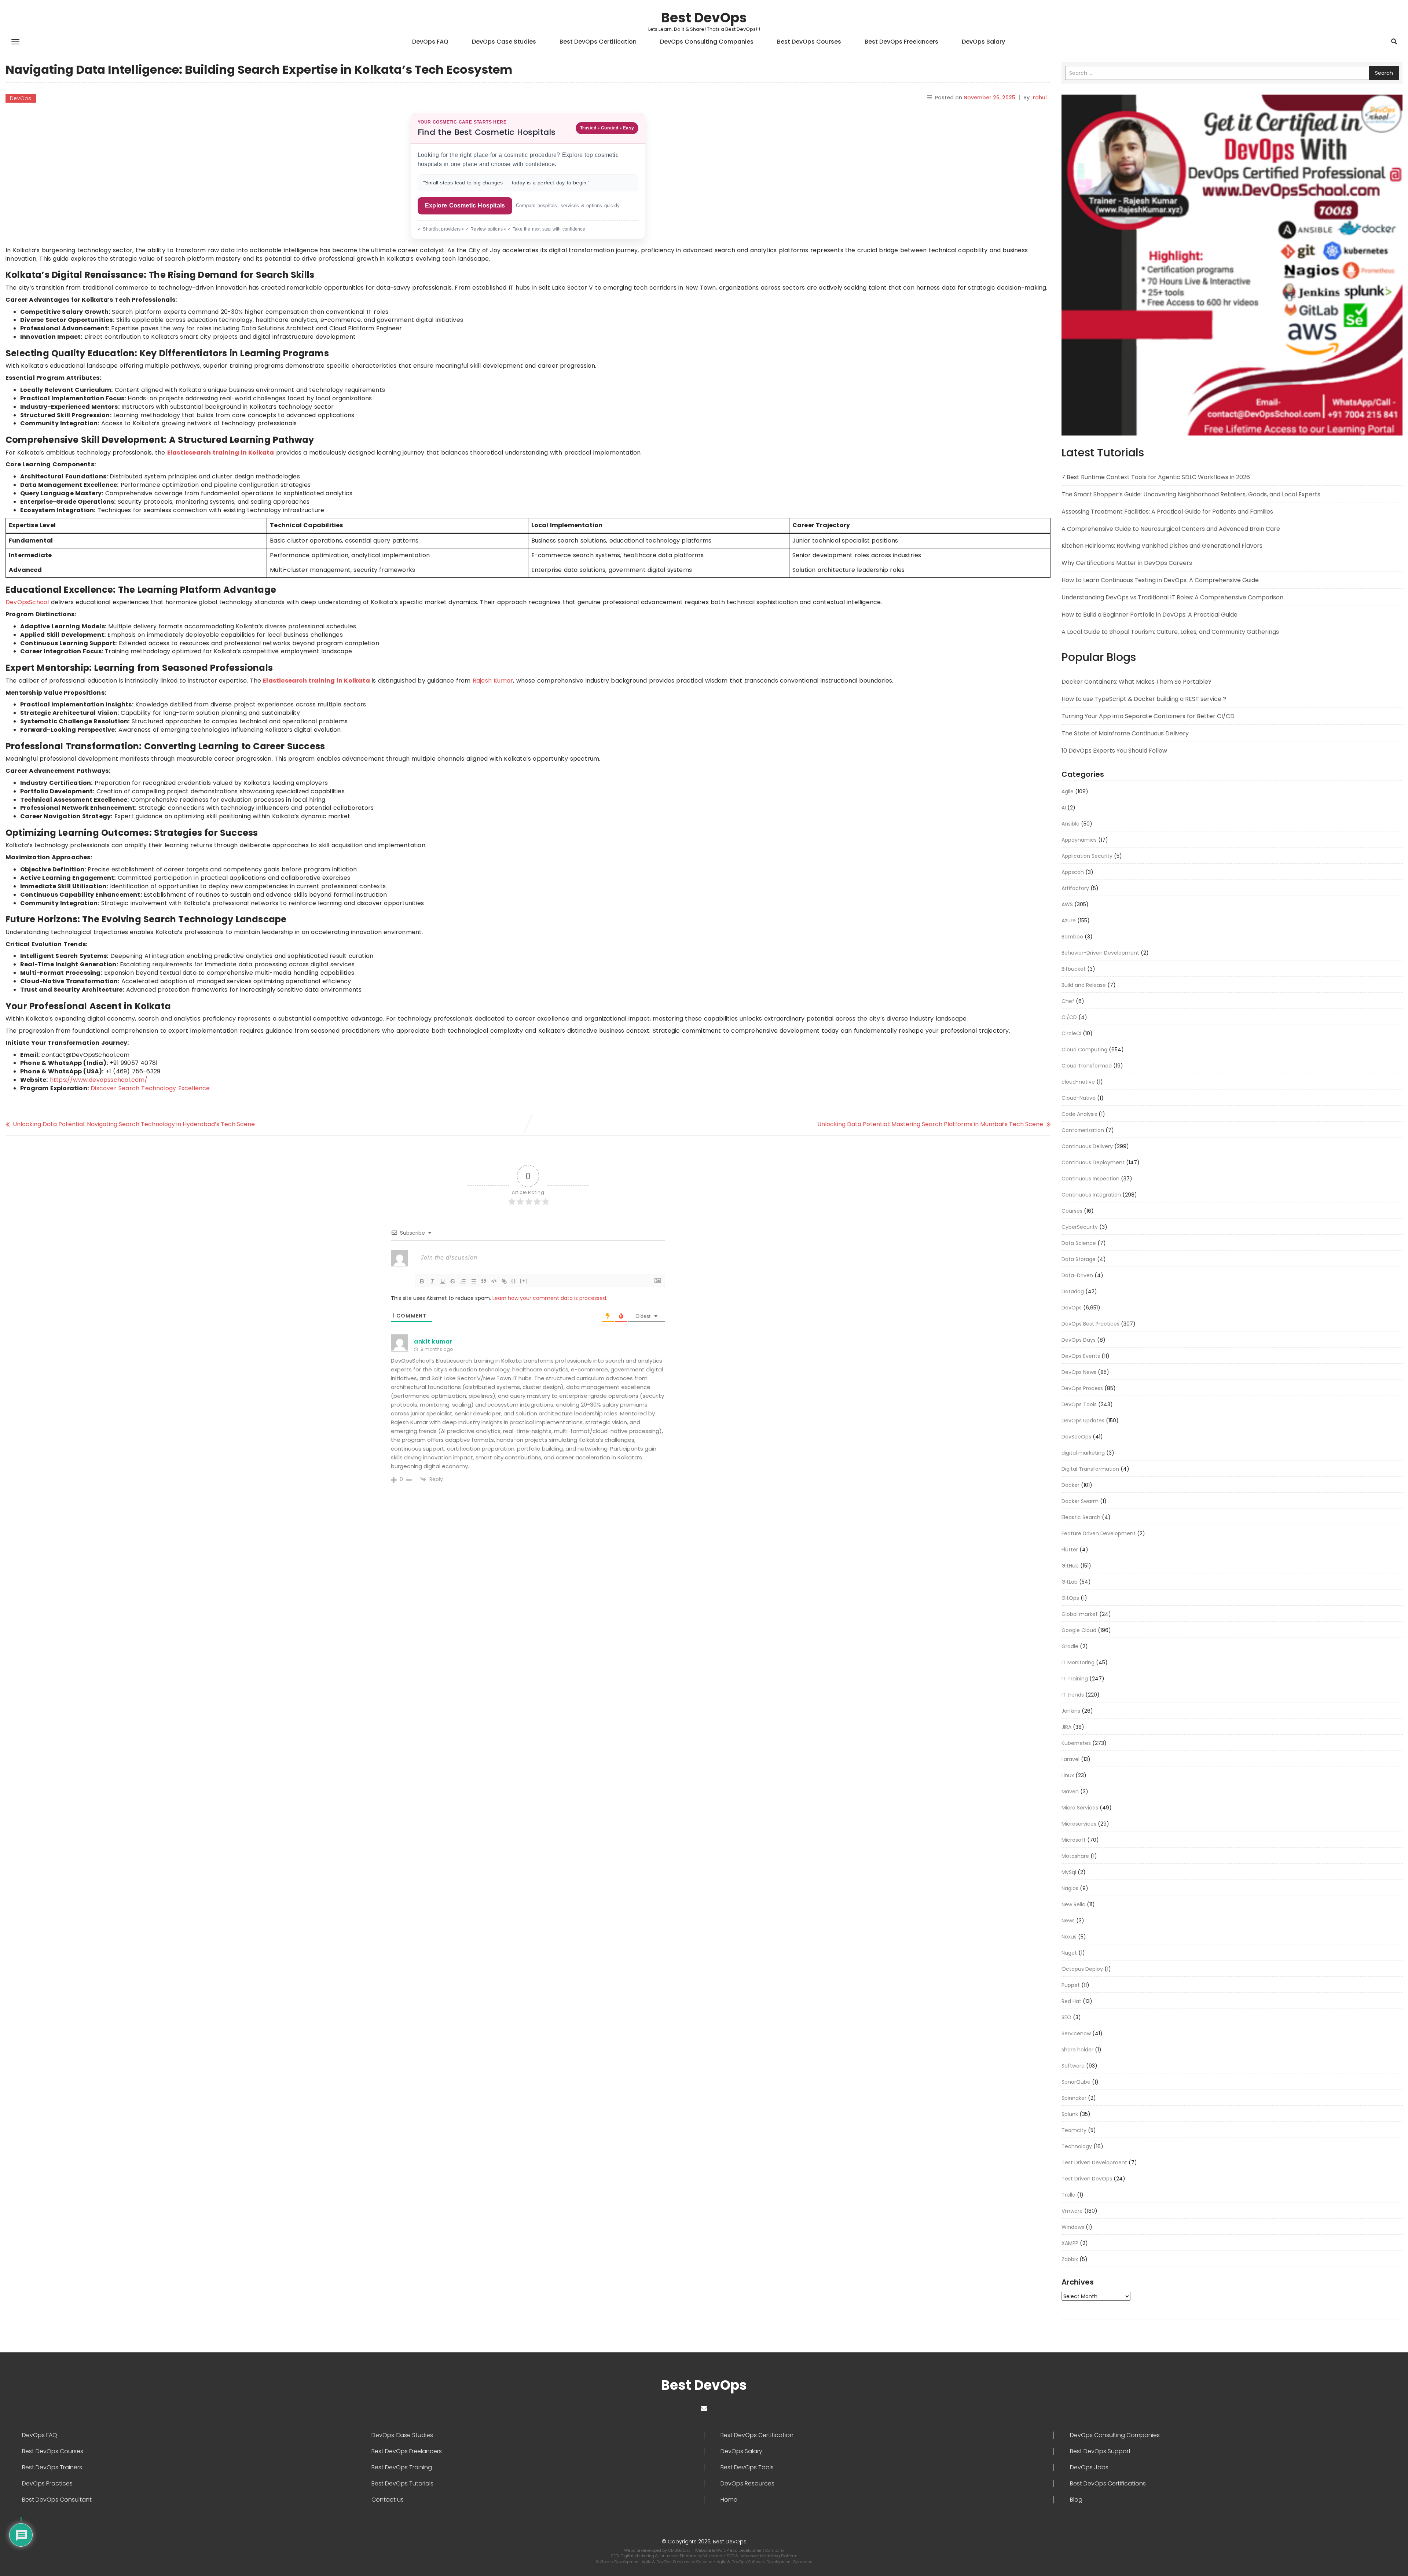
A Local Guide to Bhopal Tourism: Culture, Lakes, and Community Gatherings (1170, 632)
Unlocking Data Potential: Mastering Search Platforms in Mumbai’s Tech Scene (930, 1124)
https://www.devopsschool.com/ (99, 1080)
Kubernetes (1076, 1743)
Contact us (388, 2500)
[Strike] (453, 1281)
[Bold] (422, 1281)
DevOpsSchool (27, 602)
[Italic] (432, 1281)
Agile (1068, 791)
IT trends (1073, 1695)
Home (729, 2500)
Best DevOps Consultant (57, 2500)
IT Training (1075, 1679)
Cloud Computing (1084, 1050)
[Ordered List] (463, 1281)
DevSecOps (1076, 1437)
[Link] (504, 1281)
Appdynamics (1079, 840)
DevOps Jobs (1089, 2467)
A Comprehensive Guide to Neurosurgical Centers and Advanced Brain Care (1171, 529)
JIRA (1066, 1727)
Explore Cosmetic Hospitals (465, 205)
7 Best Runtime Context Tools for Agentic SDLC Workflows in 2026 (1156, 477)
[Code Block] (494, 1281)
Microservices (1079, 1824)
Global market (1080, 1614)
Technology (1077, 2146)
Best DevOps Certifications (1108, 2484)
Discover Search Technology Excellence (150, 1088)
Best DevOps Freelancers (901, 42)
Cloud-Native (1079, 1098)
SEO (1066, 2017)
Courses (1072, 1211)
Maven (1070, 1792)
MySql (1069, 1872)
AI (1064, 808)
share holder (1077, 2050)
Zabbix (1070, 2259)
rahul (1040, 98)
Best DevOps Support (1100, 2451)
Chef (1068, 1001)
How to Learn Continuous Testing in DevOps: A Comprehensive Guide (1160, 580)
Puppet (1071, 1985)
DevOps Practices (47, 2484)
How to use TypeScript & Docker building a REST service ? (1144, 699)
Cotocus (705, 2562)
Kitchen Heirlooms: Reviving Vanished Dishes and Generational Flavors (1162, 546)
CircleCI (1071, 1033)
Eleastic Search (1081, 1517)
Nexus (1069, 1937)
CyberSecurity (1080, 1227)
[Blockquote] (484, 1281)
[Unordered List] (473, 1281)
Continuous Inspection (1090, 1179)
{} (514, 1281)
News (1068, 1921)
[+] (524, 1281)
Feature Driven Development (1099, 1533)
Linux (1068, 1775)
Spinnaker (1074, 2098)
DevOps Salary (983, 42)
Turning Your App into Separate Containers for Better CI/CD (1148, 716)
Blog (1076, 2500)
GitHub (1070, 1566)
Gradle (1070, 1646)
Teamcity (1074, 2130)
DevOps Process (1082, 1388)
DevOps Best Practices (1090, 1324)
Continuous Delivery (1087, 1146)
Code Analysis (1079, 1114)
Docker (1070, 1485)
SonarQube (1076, 2082)
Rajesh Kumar (493, 681)
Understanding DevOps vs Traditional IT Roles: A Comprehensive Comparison (1172, 597)
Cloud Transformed (1087, 1066)
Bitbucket (1074, 969)
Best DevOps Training (402, 2467)
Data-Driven (1077, 1275)
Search (1384, 73)
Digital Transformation (1090, 1469)
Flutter (1070, 1550)
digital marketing (1083, 1453)
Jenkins (1071, 1711)
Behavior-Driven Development (1100, 953)
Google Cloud (1079, 1630)
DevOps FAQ (430, 42)
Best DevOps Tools (747, 2467)
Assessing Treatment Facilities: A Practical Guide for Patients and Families (1167, 512)
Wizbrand (713, 2556)
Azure (1069, 920)
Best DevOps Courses (809, 42)
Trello (1068, 2195)
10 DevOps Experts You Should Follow (1114, 751)
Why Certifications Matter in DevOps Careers (1127, 563)
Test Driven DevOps (1087, 2179)
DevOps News (1079, 1372)
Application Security (1087, 856)
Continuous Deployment (1093, 1162)
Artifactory (1075, 888)
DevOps (21, 98)
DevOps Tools (1079, 1404)
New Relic (1073, 1904)
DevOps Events (1081, 1356)
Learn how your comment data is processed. (550, 1298)
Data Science (1079, 1243)
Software (1073, 2066)
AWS (1067, 904)
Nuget (1069, 1953)
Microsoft (1074, 1840)
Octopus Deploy (1082, 1969)
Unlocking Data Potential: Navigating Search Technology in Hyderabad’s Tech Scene (134, 1124)
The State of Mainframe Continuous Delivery (1125, 733)
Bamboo (1072, 937)
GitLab (1070, 1582)
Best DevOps (704, 18)
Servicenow (1076, 2033)
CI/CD (1069, 1017)
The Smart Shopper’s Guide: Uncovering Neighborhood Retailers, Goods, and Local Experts (1191, 494)
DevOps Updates (1083, 1421)
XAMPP (1070, 2243)
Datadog (1073, 1291)
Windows (1073, 2227)
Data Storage (1079, 1259)
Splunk (1070, 2114)
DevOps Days (1079, 1340)
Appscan (1073, 872)
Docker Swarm (1080, 1501)
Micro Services (1080, 1808)
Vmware (1072, 2211)
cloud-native (1078, 1082)
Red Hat (1071, 2001)
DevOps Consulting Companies (707, 42)
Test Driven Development (1094, 2162)
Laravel (1070, 1759)
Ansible (1070, 824)
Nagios (1070, 1888)
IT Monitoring (1078, 1662)
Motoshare (1075, 1856)
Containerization (1083, 1130)
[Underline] (443, 1281)
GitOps (1070, 1598)
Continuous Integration (1091, 1195)
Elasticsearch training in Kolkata (221, 453)
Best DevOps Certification (598, 42)
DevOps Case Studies (504, 42)
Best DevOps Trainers (52, 2467)
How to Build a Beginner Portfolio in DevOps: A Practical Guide (1149, 615)
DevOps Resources (747, 2484)
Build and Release (1084, 985)
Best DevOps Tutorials (402, 2484)
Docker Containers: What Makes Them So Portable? (1136, 682)
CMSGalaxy (680, 2550)
